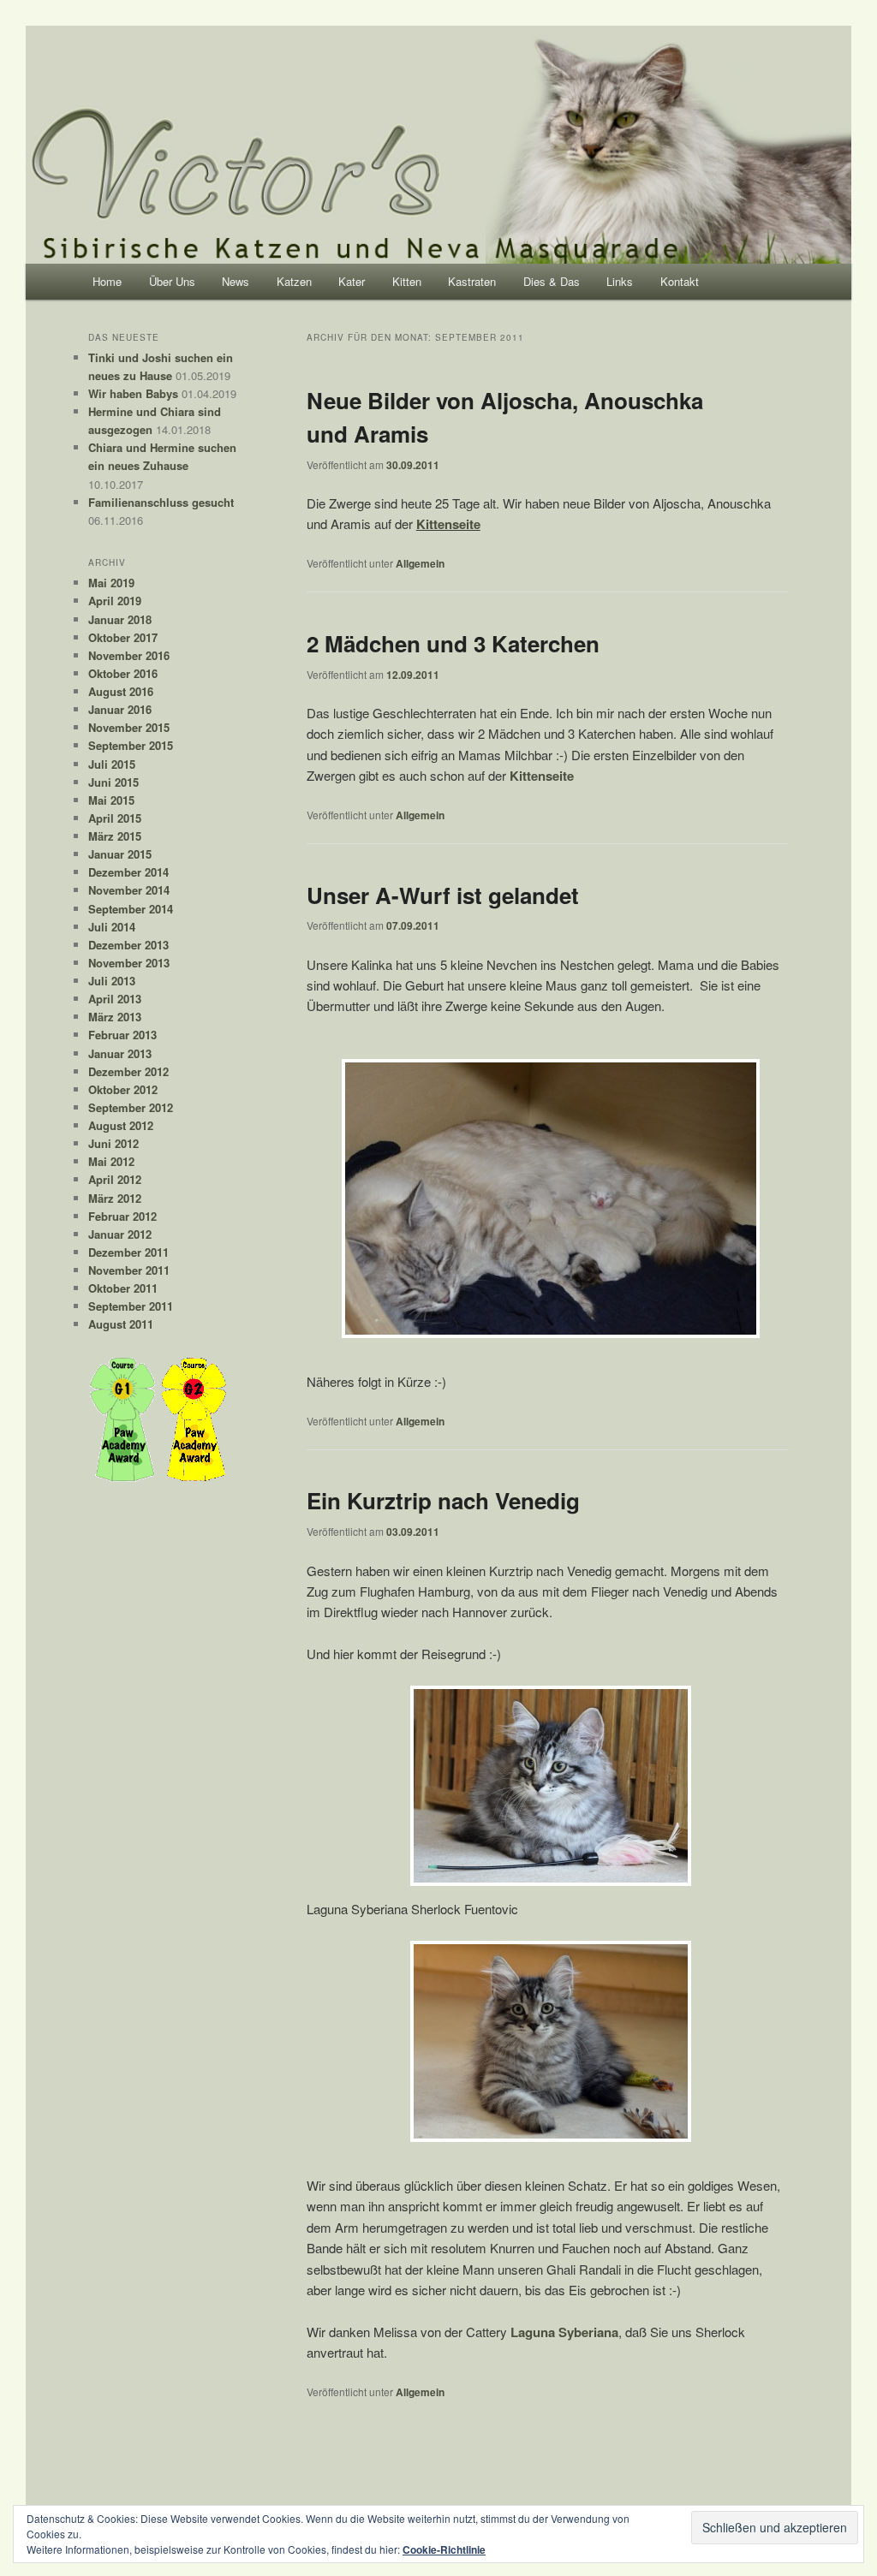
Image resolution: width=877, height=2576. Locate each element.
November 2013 (129, 963)
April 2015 (115, 818)
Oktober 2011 (123, 1288)
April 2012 (115, 1179)
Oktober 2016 (123, 673)
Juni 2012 (113, 1143)
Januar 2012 (120, 1234)
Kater (352, 281)
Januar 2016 (120, 709)
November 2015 (129, 727)
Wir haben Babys (133, 393)
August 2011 (121, 1324)
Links (620, 281)
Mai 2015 (111, 800)
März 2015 (115, 836)
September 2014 (131, 909)
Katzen (294, 281)
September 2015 (131, 745)
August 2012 (121, 1125)
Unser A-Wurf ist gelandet (443, 895)
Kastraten (472, 281)
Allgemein (420, 563)
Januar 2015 (120, 854)
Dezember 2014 (128, 872)
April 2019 (115, 601)
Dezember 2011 (128, 1252)
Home (107, 281)
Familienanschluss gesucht (161, 502)
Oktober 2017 (123, 637)
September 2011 (131, 1306)
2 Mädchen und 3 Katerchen (453, 643)
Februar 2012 (122, 1216)
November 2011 (129, 1270)
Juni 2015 (113, 782)
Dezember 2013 (128, 945)
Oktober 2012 (123, 1089)
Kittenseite (448, 524)
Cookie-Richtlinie (444, 2549)
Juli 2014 (112, 927)
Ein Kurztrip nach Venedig (443, 1500)
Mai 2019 (111, 583)
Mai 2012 (111, 1161)
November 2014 (129, 890)
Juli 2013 (112, 981)
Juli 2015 (112, 764)
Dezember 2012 (128, 1071)
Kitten (407, 281)
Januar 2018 (120, 619)
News (236, 281)
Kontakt (680, 281)
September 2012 (131, 1107)
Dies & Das (552, 281)
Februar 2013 (122, 1035)
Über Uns (172, 281)
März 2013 (115, 1017)
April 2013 (115, 999)
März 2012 (115, 1198)
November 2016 (129, 655)
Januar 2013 (120, 1053)
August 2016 (121, 691)
